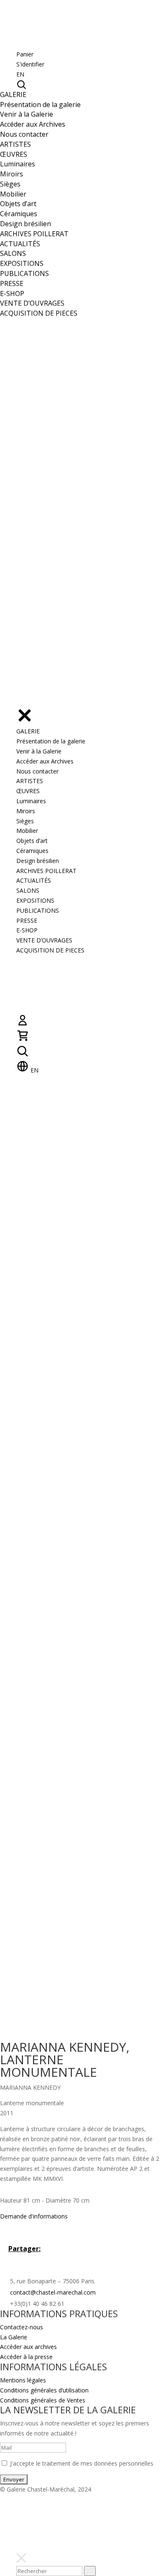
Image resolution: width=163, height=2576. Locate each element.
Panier (25, 54)
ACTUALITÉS (20, 244)
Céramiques (19, 214)
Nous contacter (24, 134)
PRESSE (12, 283)
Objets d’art (18, 204)
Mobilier (13, 194)
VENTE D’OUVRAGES (32, 303)
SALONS (13, 253)
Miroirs (11, 174)
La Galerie (14, 2337)
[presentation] (90, 2571)
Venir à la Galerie (27, 114)
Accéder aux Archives (33, 124)
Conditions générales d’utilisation (44, 2390)
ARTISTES (15, 144)
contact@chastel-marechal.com (53, 2292)
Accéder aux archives (28, 2347)
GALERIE (13, 94)
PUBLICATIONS (24, 273)
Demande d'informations (34, 2216)
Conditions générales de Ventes (43, 2400)
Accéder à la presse (26, 2357)
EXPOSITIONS (22, 263)
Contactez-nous (22, 2327)
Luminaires (18, 164)
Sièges (10, 184)
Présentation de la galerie (40, 105)
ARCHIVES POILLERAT (34, 234)
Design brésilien (25, 224)
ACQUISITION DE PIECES (39, 313)
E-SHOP (12, 294)
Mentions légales (23, 2380)
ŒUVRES (14, 154)
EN (20, 74)
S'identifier (30, 64)
